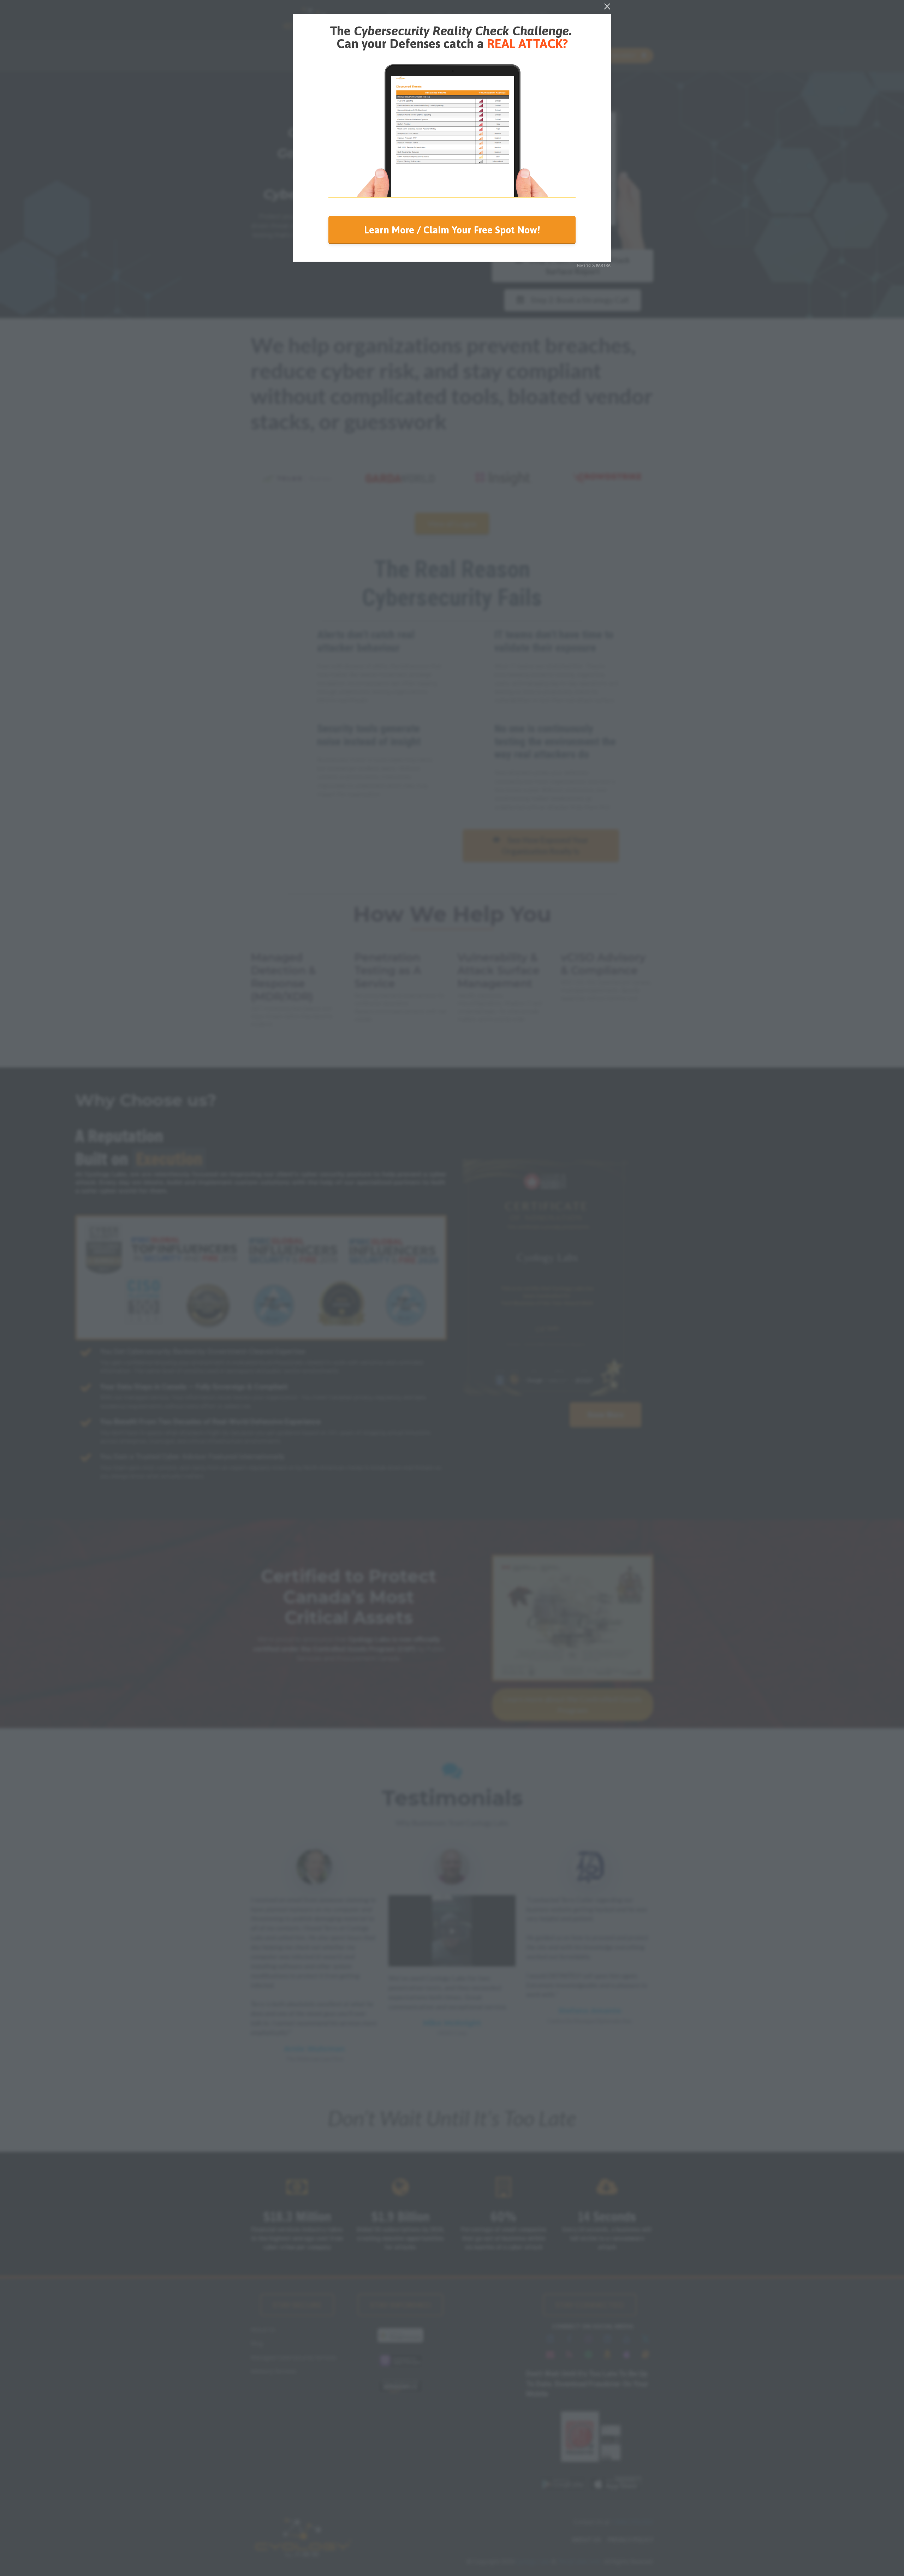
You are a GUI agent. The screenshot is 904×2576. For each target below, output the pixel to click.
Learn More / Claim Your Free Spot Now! (452, 230)
